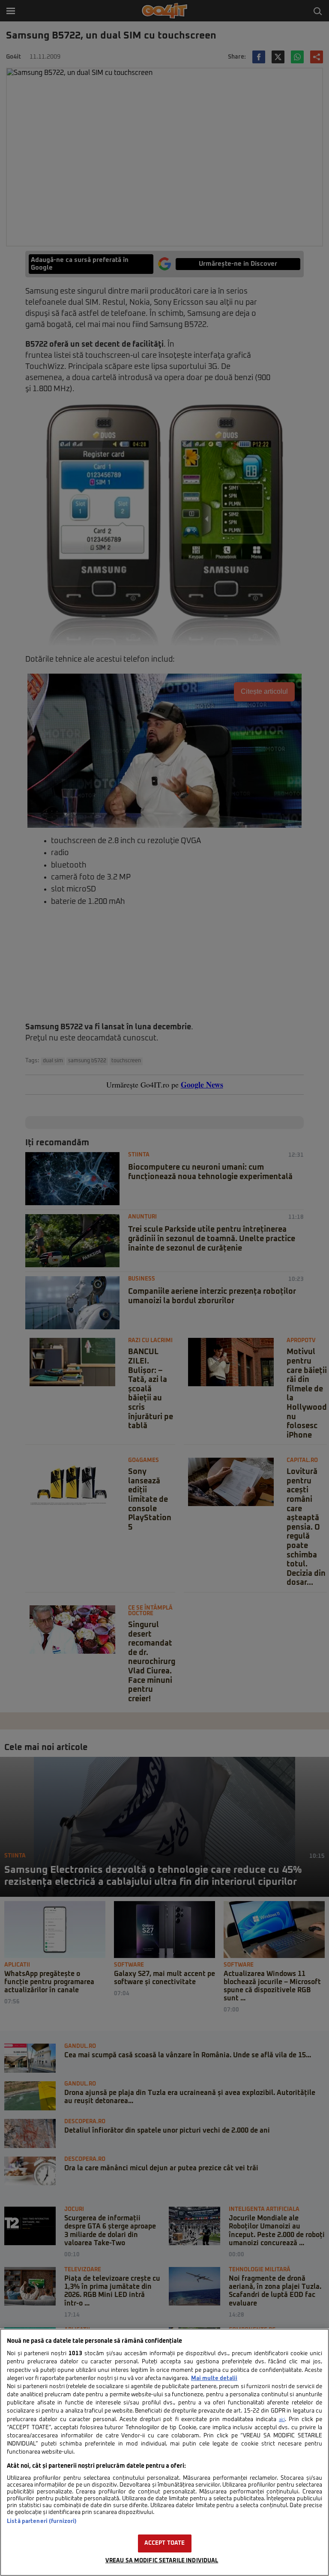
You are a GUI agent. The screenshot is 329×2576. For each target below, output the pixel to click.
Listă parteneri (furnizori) (42, 2521)
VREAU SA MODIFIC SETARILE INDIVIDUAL (162, 2561)
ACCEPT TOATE (165, 2543)
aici (282, 2420)
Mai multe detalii (214, 2378)
